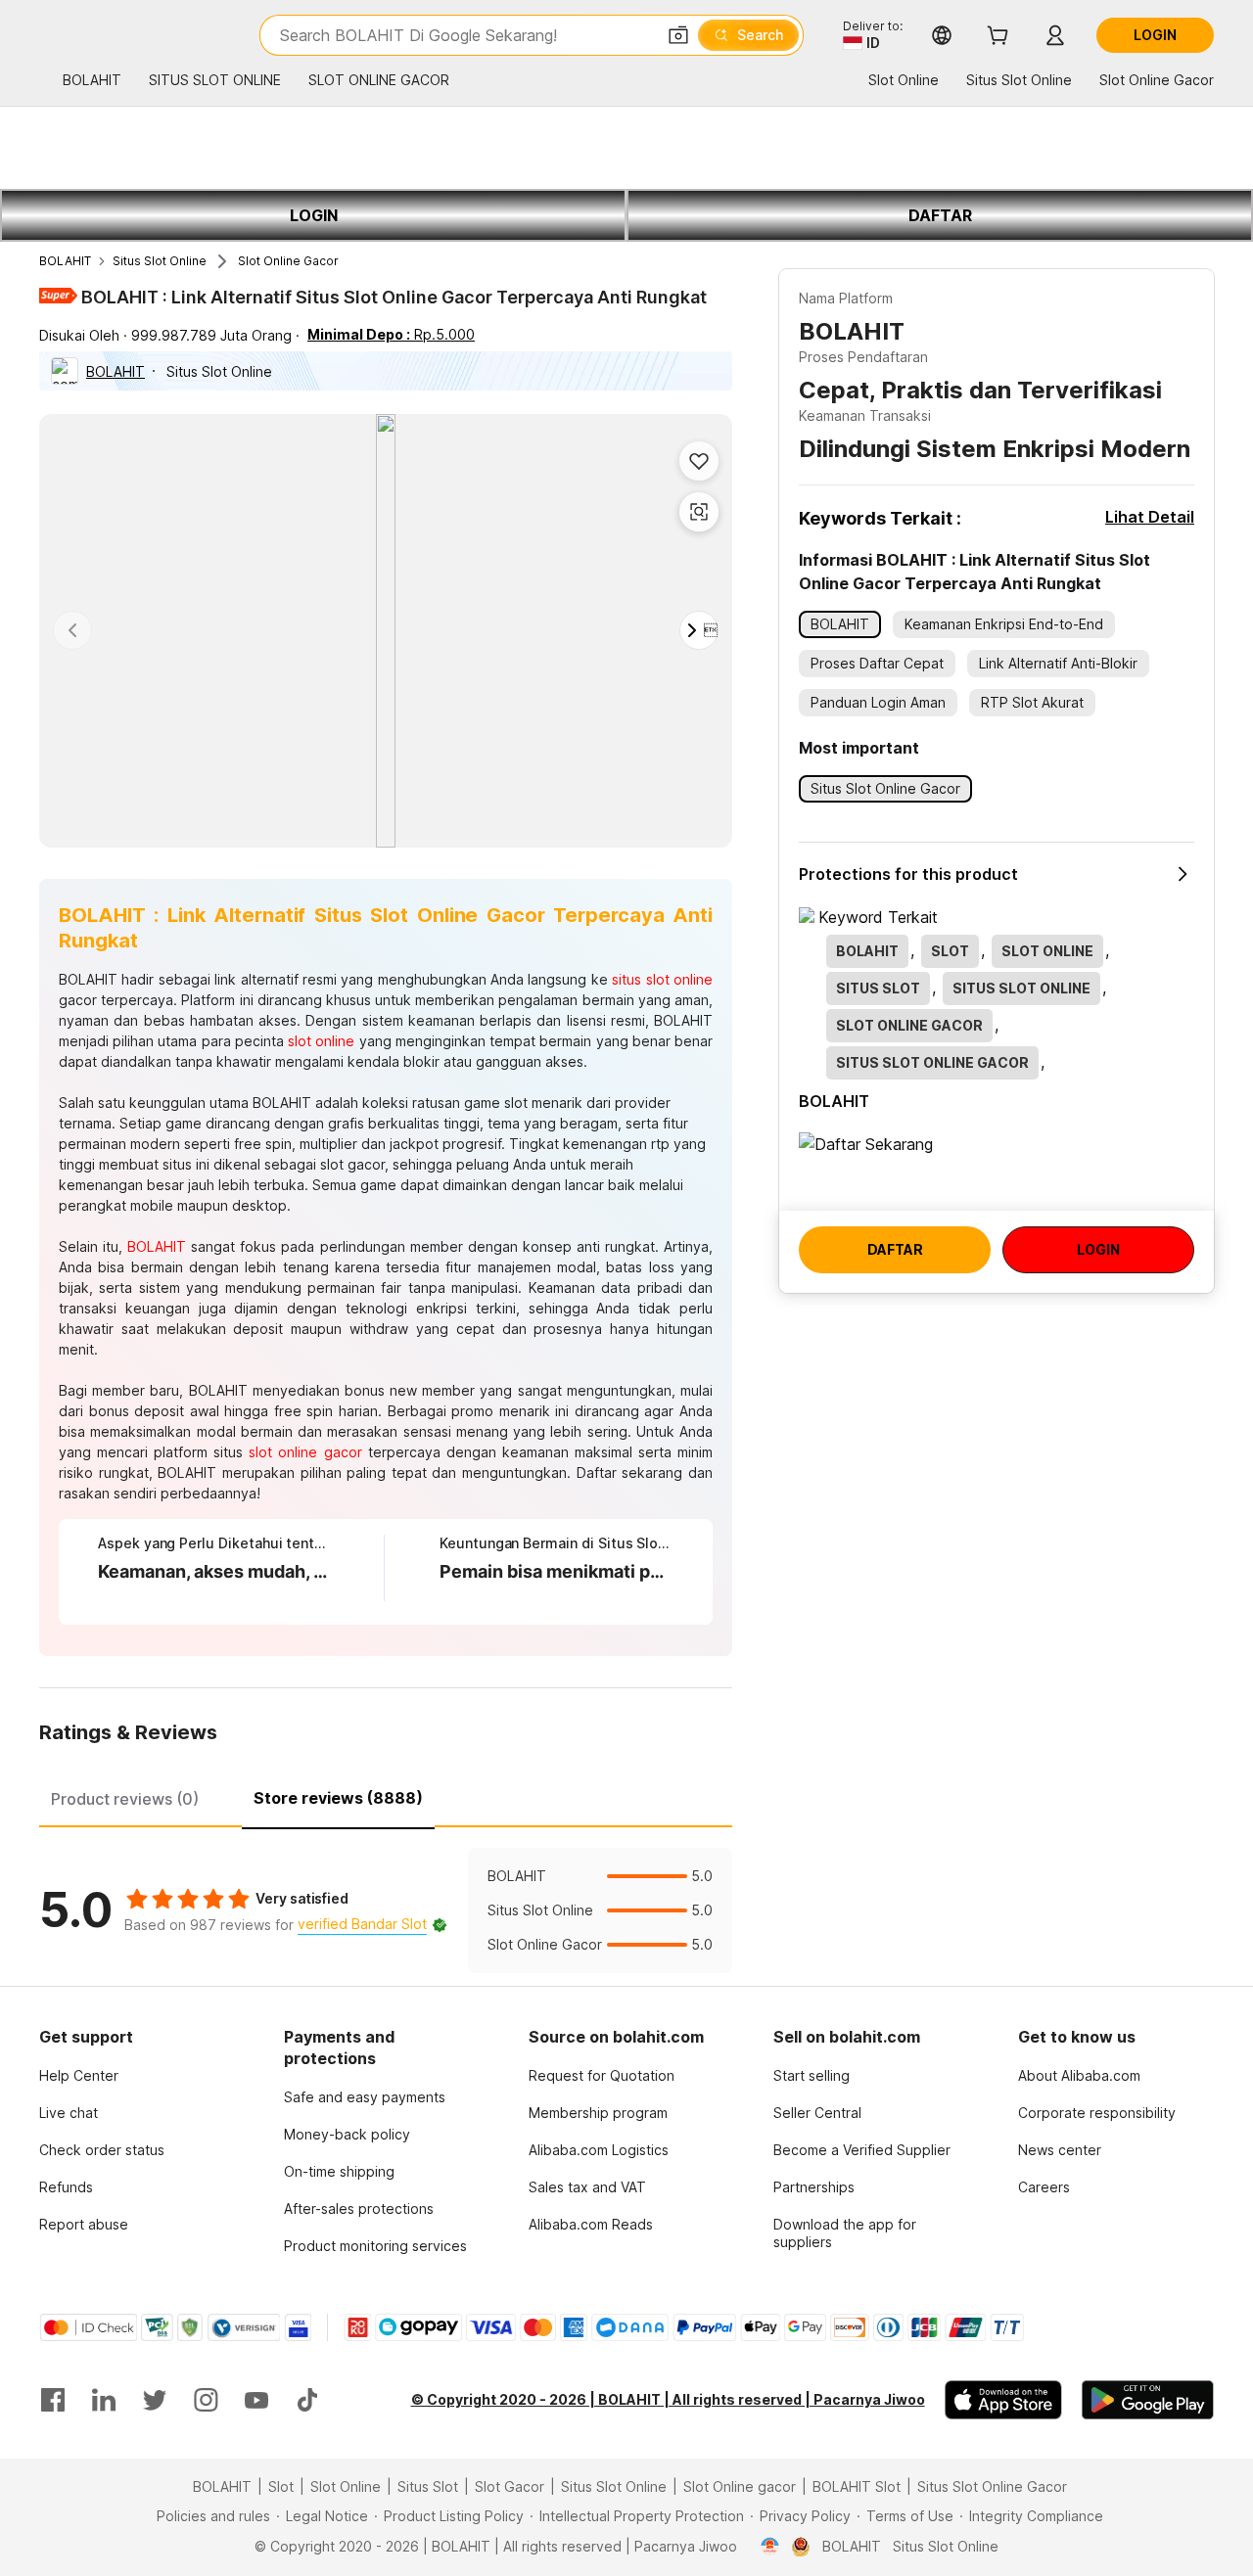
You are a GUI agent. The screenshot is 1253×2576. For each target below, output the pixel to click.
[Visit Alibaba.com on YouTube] (256, 2400)
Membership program (598, 2113)
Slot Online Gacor (288, 261)
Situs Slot (428, 2486)
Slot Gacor (510, 2486)
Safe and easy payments (365, 2097)
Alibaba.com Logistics (599, 2150)
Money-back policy (347, 2134)
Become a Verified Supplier (862, 2150)
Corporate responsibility (1097, 2113)
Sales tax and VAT (587, 2187)
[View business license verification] (770, 2547)
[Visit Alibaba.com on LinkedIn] (104, 2400)
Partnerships (814, 2187)
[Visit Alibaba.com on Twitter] (155, 2400)
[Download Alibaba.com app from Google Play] (1148, 2400)
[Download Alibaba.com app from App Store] (1003, 2400)
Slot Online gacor (740, 2486)
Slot (281, 2486)
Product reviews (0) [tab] (125, 1799)
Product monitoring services (375, 2246)
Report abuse (84, 2224)
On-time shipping (339, 2171)
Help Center (79, 2075)
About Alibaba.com (1079, 2075)
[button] (678, 35)
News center (1060, 2150)
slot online (321, 1041)
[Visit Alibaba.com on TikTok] (307, 2400)
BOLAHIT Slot (857, 2486)
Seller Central (817, 2113)
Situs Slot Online (160, 261)
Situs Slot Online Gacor (992, 2486)
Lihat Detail (1150, 517)
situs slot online (662, 979)
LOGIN (314, 215)
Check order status (102, 2150)
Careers (1044, 2187)
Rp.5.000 (391, 334)
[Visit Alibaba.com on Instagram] (206, 2400)
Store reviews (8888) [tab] (338, 1798)
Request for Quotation (602, 2075)
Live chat (69, 2113)
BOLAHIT (65, 261)
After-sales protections (359, 2208)
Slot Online (346, 2486)
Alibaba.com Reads (591, 2224)
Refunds (66, 2187)
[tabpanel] (386, 1910)
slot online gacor (305, 1452)
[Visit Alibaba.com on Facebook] (53, 2400)
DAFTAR (940, 215)
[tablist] (386, 1796)
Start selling (812, 2075)
